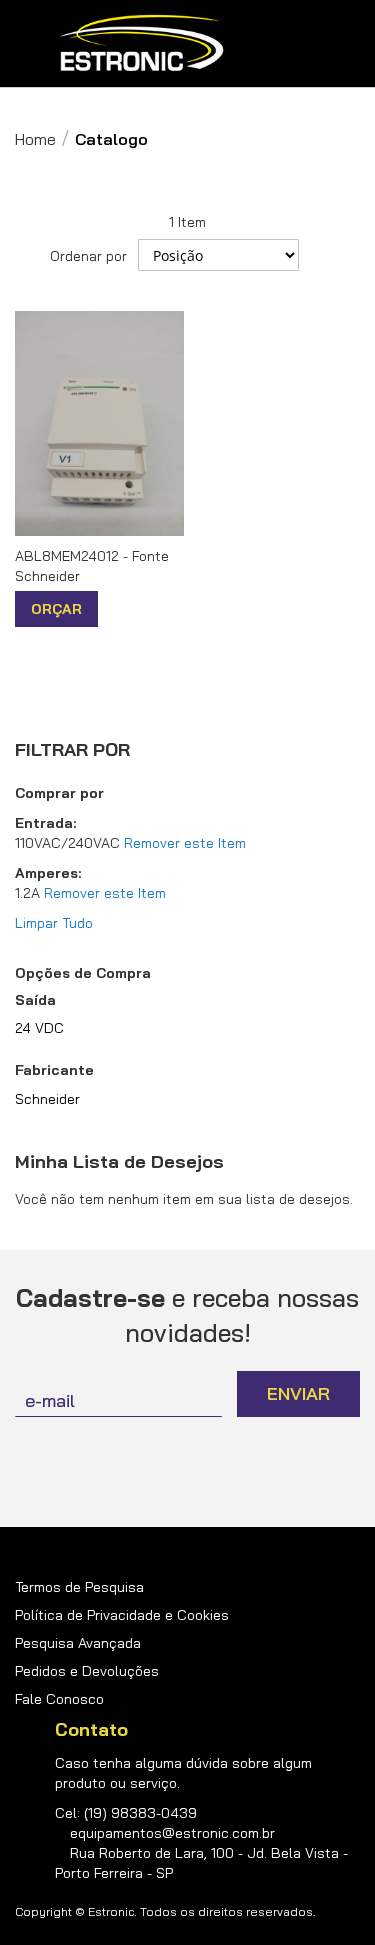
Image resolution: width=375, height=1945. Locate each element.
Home (35, 139)
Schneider (47, 1099)
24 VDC (39, 1028)
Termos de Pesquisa (79, 1587)
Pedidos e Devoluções (87, 1671)
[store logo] (141, 43)
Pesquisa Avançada (78, 1643)
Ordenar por (88, 256)
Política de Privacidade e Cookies (122, 1615)
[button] (115, 609)
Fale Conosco (59, 1699)
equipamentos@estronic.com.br (172, 1833)
